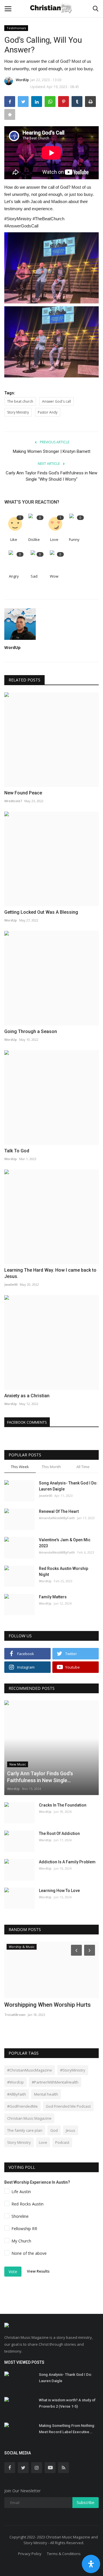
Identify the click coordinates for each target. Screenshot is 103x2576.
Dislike (34, 539)
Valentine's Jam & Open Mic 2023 (65, 1543)
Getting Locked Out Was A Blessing (41, 912)
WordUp (22, 80)
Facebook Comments (27, 1422)
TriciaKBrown (15, 2015)
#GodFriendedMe (22, 2106)
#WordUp (15, 2082)
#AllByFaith (17, 2094)
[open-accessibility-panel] (91, 2564)
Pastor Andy (48, 412)
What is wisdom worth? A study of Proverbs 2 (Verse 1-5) (67, 2403)
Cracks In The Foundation (63, 1805)
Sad (34, 576)
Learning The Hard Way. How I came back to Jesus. (50, 1273)
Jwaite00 (11, 1284)
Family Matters (53, 1597)
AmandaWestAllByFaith (57, 1518)
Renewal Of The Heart (59, 1511)
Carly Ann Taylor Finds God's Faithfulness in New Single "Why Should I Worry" (51, 476)
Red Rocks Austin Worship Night (64, 1571)
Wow (54, 576)
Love (54, 539)
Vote (13, 2272)
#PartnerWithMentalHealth (55, 2082)
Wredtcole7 (13, 801)
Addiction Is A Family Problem (67, 1862)
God (54, 2130)
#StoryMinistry (73, 2070)
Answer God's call (57, 401)
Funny (74, 539)
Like (14, 539)
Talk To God (17, 1151)
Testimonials (16, 28)
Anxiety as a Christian (27, 1396)
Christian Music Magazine (29, 2118)
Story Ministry (18, 412)
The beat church (20, 401)
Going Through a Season (31, 1031)
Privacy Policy (30, 2554)
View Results (38, 2271)
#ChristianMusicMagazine (30, 2070)
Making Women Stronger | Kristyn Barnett (52, 451)
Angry (14, 576)
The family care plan (25, 2130)
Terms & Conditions (64, 2554)
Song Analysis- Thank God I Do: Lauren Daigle (68, 1486)
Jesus (71, 2130)
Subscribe (86, 2502)
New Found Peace (23, 793)
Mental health (46, 2094)
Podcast (62, 2142)
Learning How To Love (59, 1891)
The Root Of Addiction (59, 1833)
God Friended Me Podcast (68, 2106)
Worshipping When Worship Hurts (47, 2005)
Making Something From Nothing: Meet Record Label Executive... (67, 2429)
